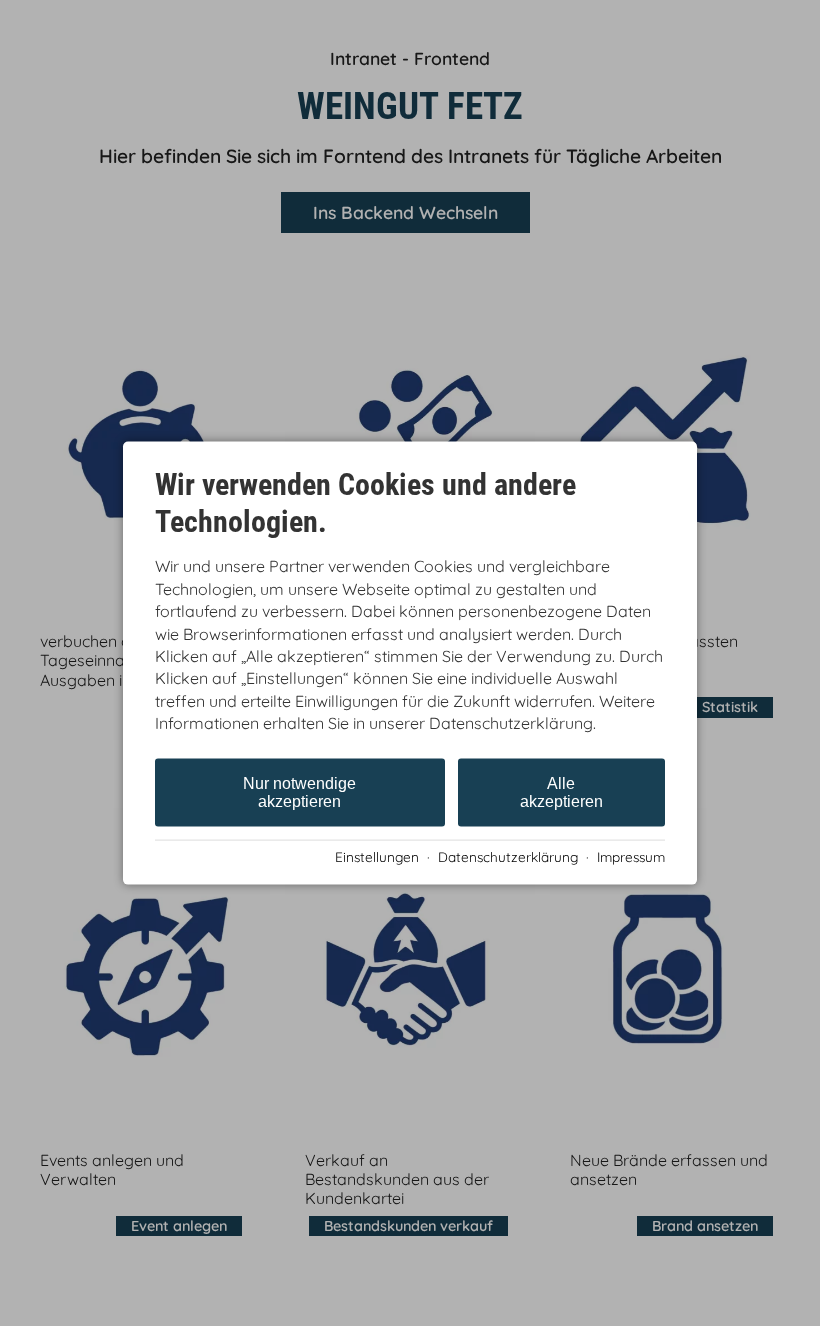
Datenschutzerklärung (508, 856)
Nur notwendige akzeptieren (299, 791)
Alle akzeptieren (561, 791)
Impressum (631, 856)
